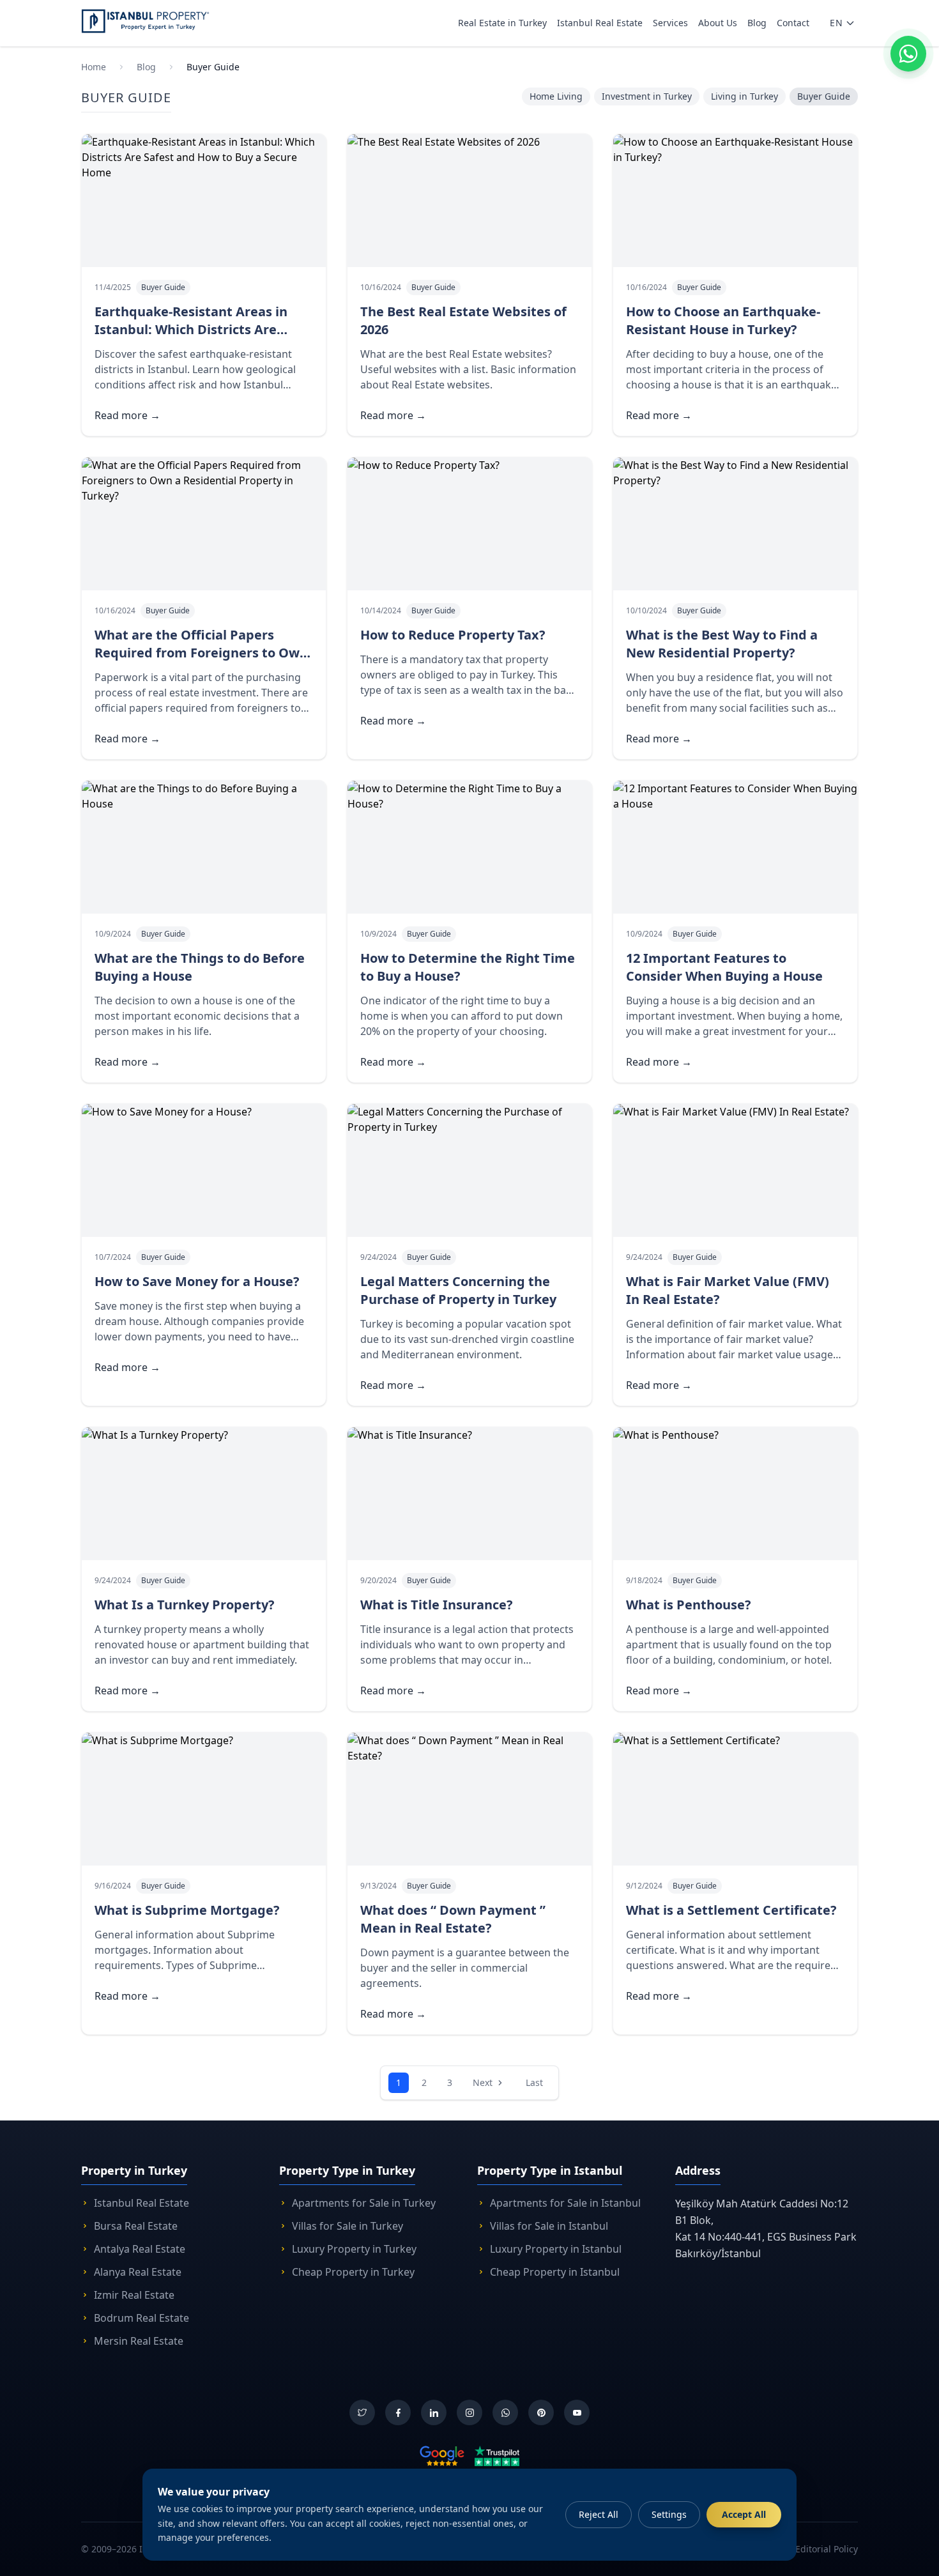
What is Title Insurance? (437, 1605)
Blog (146, 67)
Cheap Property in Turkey (353, 2272)
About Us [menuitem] (718, 23)
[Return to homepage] (145, 21)
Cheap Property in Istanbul (555, 2272)
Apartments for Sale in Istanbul (565, 2203)
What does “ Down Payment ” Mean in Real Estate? (453, 1919)
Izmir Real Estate (134, 2295)
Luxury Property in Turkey (354, 2249)
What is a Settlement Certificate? (731, 1910)
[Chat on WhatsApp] (908, 54)
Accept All (744, 2514)
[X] (362, 2412)
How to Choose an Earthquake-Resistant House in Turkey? (723, 320)
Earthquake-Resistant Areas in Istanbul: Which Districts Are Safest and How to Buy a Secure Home (194, 338)
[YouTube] (577, 2412)
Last (534, 2082)
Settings (669, 2514)
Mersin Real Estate (139, 2341)
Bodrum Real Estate (141, 2318)
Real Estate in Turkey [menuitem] (502, 23)
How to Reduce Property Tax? (453, 635)
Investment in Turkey (647, 96)
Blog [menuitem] (757, 23)
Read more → (127, 415)
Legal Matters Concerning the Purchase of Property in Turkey (458, 1290)
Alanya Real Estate (138, 2272)
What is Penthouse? (689, 1605)
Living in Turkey (744, 96)
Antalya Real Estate (140, 2249)
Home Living (556, 96)
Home (94, 67)
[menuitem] (843, 23)
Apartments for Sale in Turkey (364, 2203)
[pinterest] (541, 2412)
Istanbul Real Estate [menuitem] (600, 23)
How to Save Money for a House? (197, 1281)
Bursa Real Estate (136, 2226)
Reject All (599, 2514)
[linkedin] (434, 2412)
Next (483, 2082)
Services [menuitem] (670, 23)
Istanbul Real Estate (141, 2203)
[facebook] (398, 2412)
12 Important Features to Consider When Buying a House (724, 967)
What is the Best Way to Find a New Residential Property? (722, 644)
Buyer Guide (213, 67)
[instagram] (469, 2412)
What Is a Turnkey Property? (185, 1605)
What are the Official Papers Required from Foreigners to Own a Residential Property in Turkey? (201, 653)
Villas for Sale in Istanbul (549, 2226)
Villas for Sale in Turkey (347, 2226)
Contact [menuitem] (793, 23)
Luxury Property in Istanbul (556, 2249)
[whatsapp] (505, 2412)
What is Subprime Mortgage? (187, 1910)
